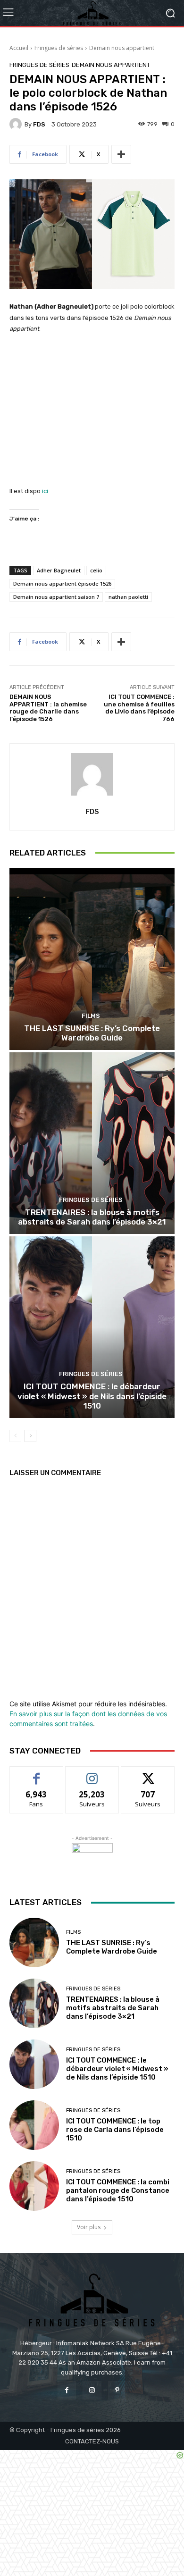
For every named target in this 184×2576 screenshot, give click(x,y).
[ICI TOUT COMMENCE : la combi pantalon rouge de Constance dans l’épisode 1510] (34, 2186)
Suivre (92, 1774)
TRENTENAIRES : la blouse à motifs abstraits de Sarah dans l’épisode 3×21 (92, 1217)
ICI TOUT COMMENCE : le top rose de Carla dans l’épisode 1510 (115, 2130)
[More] (121, 154)
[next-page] (30, 1436)
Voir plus (89, 2227)
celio (96, 570)
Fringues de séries (59, 48)
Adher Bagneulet (59, 570)
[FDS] (17, 124)
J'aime (36, 1774)
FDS (39, 124)
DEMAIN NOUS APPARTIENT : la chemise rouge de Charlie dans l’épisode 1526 (48, 708)
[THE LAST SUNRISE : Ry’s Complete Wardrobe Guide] (92, 959)
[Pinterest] (117, 2390)
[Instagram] (92, 2390)
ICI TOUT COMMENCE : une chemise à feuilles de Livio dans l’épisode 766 (139, 708)
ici (45, 491)
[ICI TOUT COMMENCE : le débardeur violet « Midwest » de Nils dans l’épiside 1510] (92, 1327)
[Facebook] (67, 2390)
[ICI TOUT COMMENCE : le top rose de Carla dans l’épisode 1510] (34, 2125)
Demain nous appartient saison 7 (56, 597)
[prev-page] (15, 1436)
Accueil (19, 48)
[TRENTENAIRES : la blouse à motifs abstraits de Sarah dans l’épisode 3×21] (92, 1143)
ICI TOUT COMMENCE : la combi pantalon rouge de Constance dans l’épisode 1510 (118, 2190)
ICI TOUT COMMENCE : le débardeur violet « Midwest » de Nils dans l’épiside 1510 (92, 1396)
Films (91, 1016)
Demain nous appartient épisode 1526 (62, 583)
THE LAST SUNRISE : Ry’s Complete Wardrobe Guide (92, 1033)
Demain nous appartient (122, 48)
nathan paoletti (128, 597)
